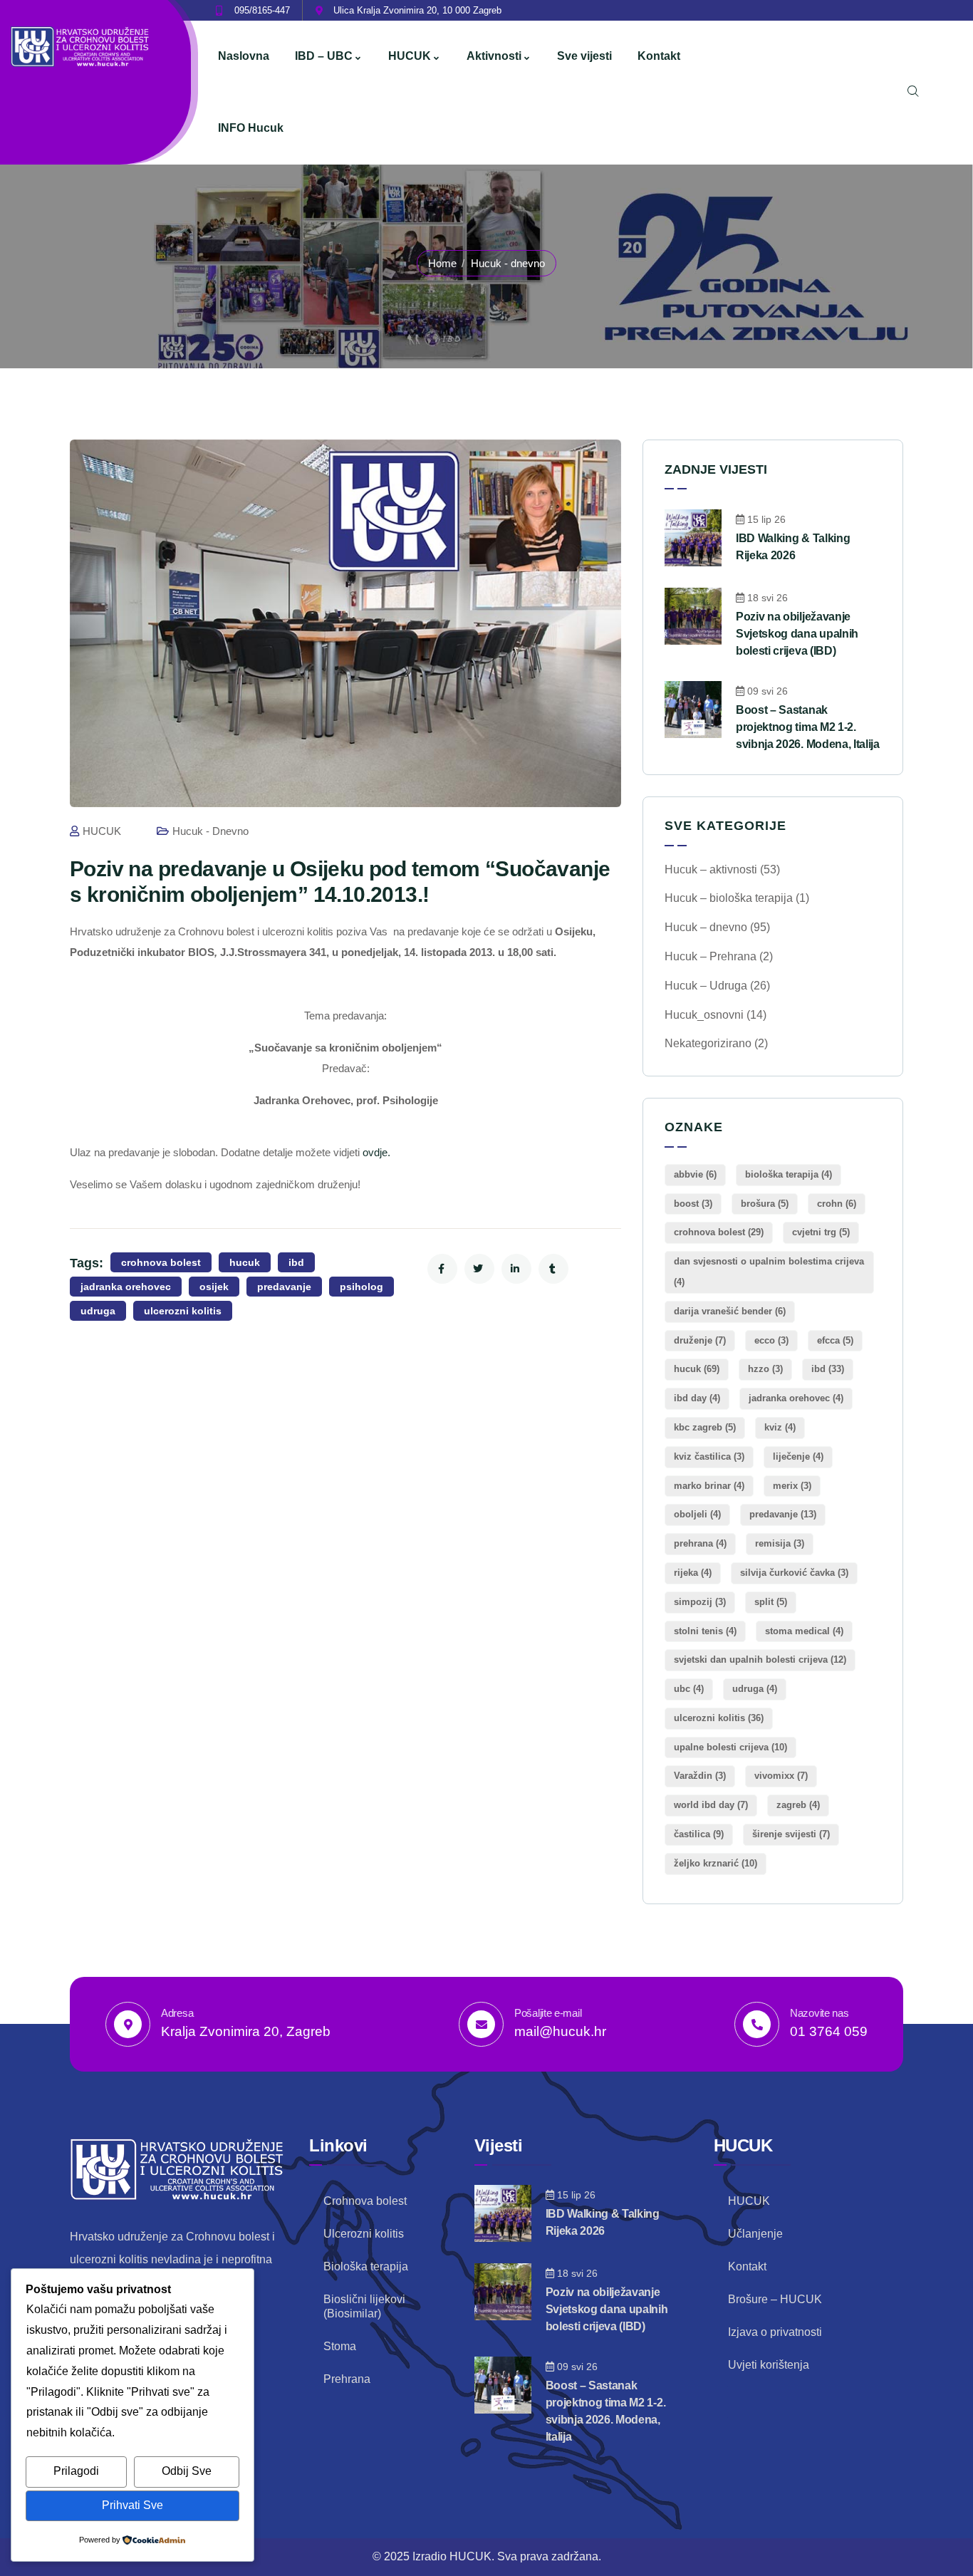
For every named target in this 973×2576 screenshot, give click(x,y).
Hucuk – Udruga (706, 986)
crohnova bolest (161, 1262)
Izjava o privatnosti (775, 2332)
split (771, 1602)
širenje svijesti (791, 1834)
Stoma (340, 2346)
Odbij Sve (187, 2471)
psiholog (361, 1287)
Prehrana (347, 2379)
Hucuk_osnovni (704, 1015)
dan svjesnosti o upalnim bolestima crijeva (769, 1272)
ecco (771, 1340)
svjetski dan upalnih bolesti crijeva (760, 1660)
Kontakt (747, 2266)
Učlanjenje (755, 2234)
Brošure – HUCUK (775, 2299)
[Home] (81, 47)
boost (693, 1204)
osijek (214, 1287)
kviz (780, 1427)
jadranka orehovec (126, 1287)
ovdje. (376, 1153)
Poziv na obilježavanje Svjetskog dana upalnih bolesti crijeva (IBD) (797, 634)
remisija (780, 1543)
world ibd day (711, 1805)
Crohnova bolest (365, 2201)
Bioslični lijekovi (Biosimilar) (364, 2306)
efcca (835, 1340)
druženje (700, 1340)
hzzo (765, 1369)
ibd (296, 1262)
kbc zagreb (705, 1427)
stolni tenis (705, 1631)
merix (792, 1486)
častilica (699, 1834)
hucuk (245, 1262)
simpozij (700, 1602)
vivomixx (781, 1776)
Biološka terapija (366, 2266)
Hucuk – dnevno (706, 927)
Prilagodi (76, 2471)
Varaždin (700, 1776)
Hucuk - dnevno (508, 263)
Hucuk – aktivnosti (711, 869)
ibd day (697, 1398)
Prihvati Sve (132, 2505)
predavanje (284, 1287)
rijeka (693, 1573)
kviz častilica (709, 1456)
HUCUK (102, 831)
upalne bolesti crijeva (730, 1747)
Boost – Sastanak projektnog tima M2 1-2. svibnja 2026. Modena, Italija (808, 727)
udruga (98, 1311)
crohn (837, 1204)
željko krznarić (716, 1863)
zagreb (798, 1805)
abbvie (695, 1174)
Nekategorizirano (708, 1043)
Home (442, 263)
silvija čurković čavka (794, 1573)
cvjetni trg (821, 1232)
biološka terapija (789, 1174)
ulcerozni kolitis (183, 1311)
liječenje (798, 1456)
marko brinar (709, 1486)
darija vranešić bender (730, 1311)
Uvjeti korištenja (769, 2365)
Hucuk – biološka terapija (729, 898)
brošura (765, 1204)
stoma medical (804, 1631)
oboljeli (697, 1514)
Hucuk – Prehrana (711, 956)
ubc (689, 1689)
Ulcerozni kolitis (364, 2234)
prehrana (700, 1543)
